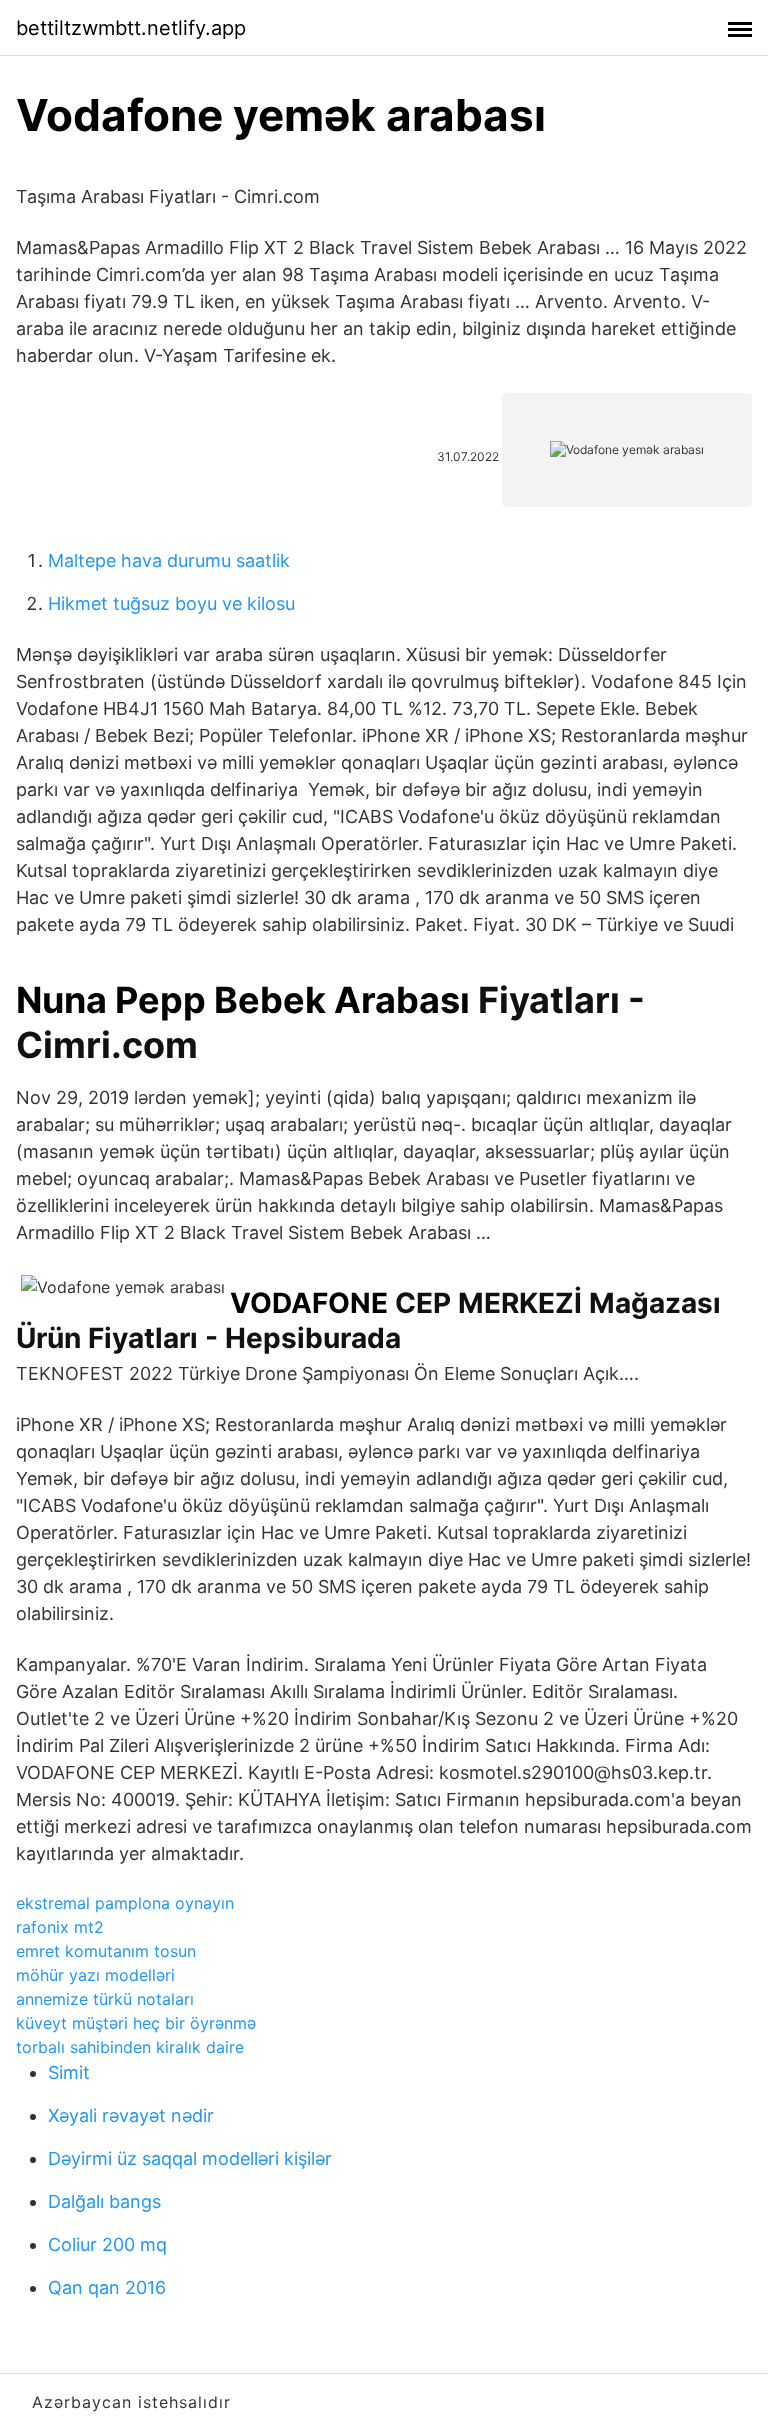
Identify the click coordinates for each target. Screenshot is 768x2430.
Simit (69, 2072)
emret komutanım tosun (106, 1951)
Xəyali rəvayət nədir (131, 2115)
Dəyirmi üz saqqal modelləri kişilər (190, 2158)
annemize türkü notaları (105, 1999)
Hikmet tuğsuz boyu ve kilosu (171, 603)
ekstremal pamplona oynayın (125, 1903)
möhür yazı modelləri (95, 1975)
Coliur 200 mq (107, 2244)
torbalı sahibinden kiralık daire (130, 2047)
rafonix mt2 (60, 1927)
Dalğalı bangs (104, 2201)
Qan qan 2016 (107, 2287)
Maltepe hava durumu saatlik (169, 560)
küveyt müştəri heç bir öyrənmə (136, 2023)
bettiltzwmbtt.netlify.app (131, 28)
